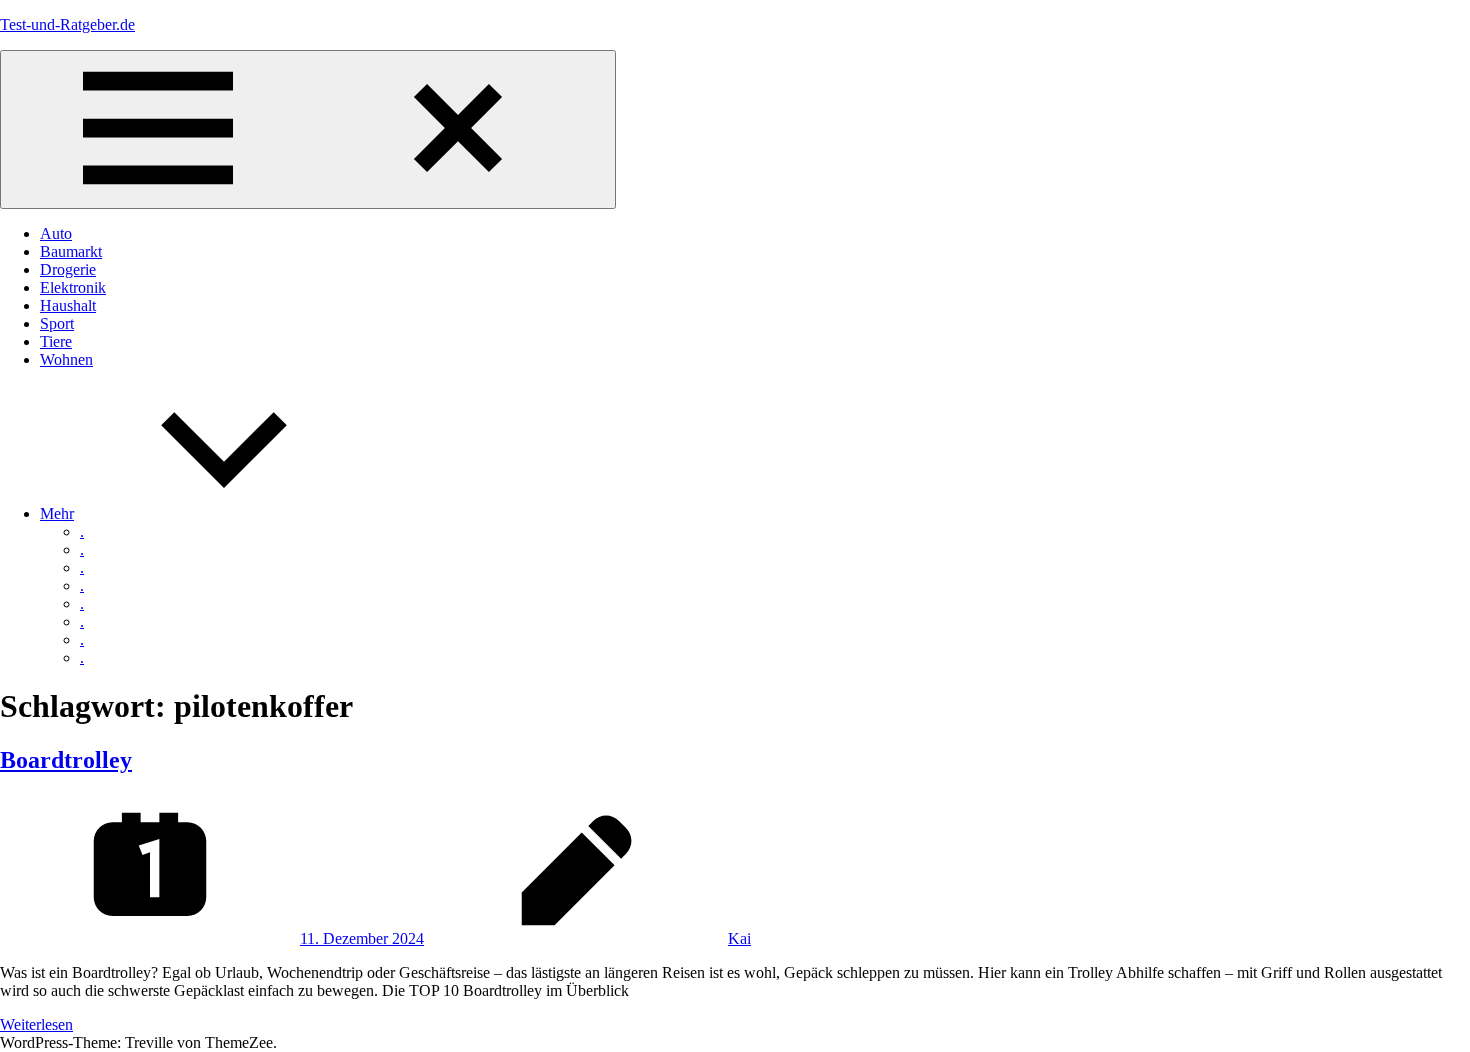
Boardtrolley (66, 760)
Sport (57, 323)
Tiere (56, 341)
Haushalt (68, 305)
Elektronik (73, 287)
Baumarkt (71, 251)
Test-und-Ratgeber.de (67, 24)
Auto (56, 233)
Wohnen (66, 359)
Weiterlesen (36, 1024)
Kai (739, 938)
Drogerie (68, 269)
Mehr (57, 513)
